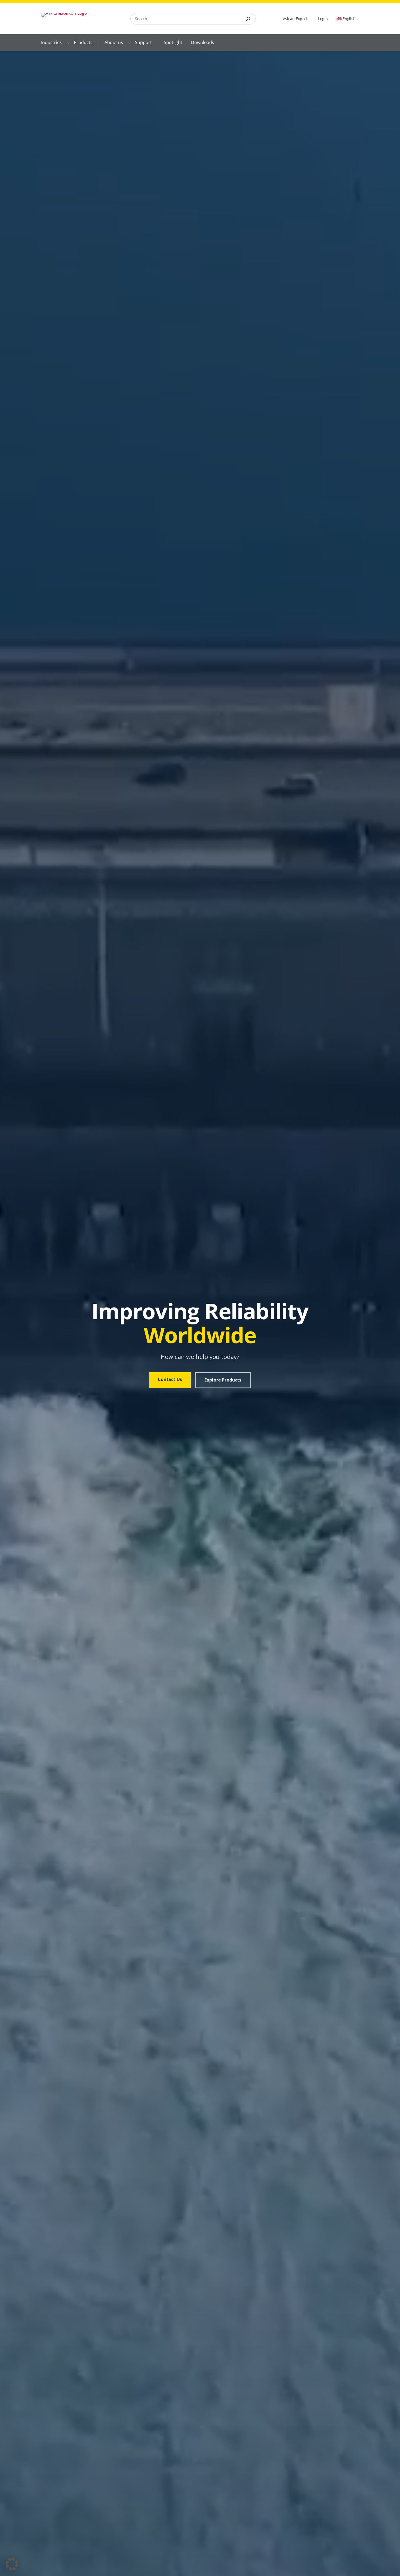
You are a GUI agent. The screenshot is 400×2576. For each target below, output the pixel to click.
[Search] (248, 19)
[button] (12, 2564)
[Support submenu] (158, 43)
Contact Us (170, 1379)
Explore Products (223, 1380)
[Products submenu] (99, 43)
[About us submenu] (129, 43)
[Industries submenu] (68, 43)
